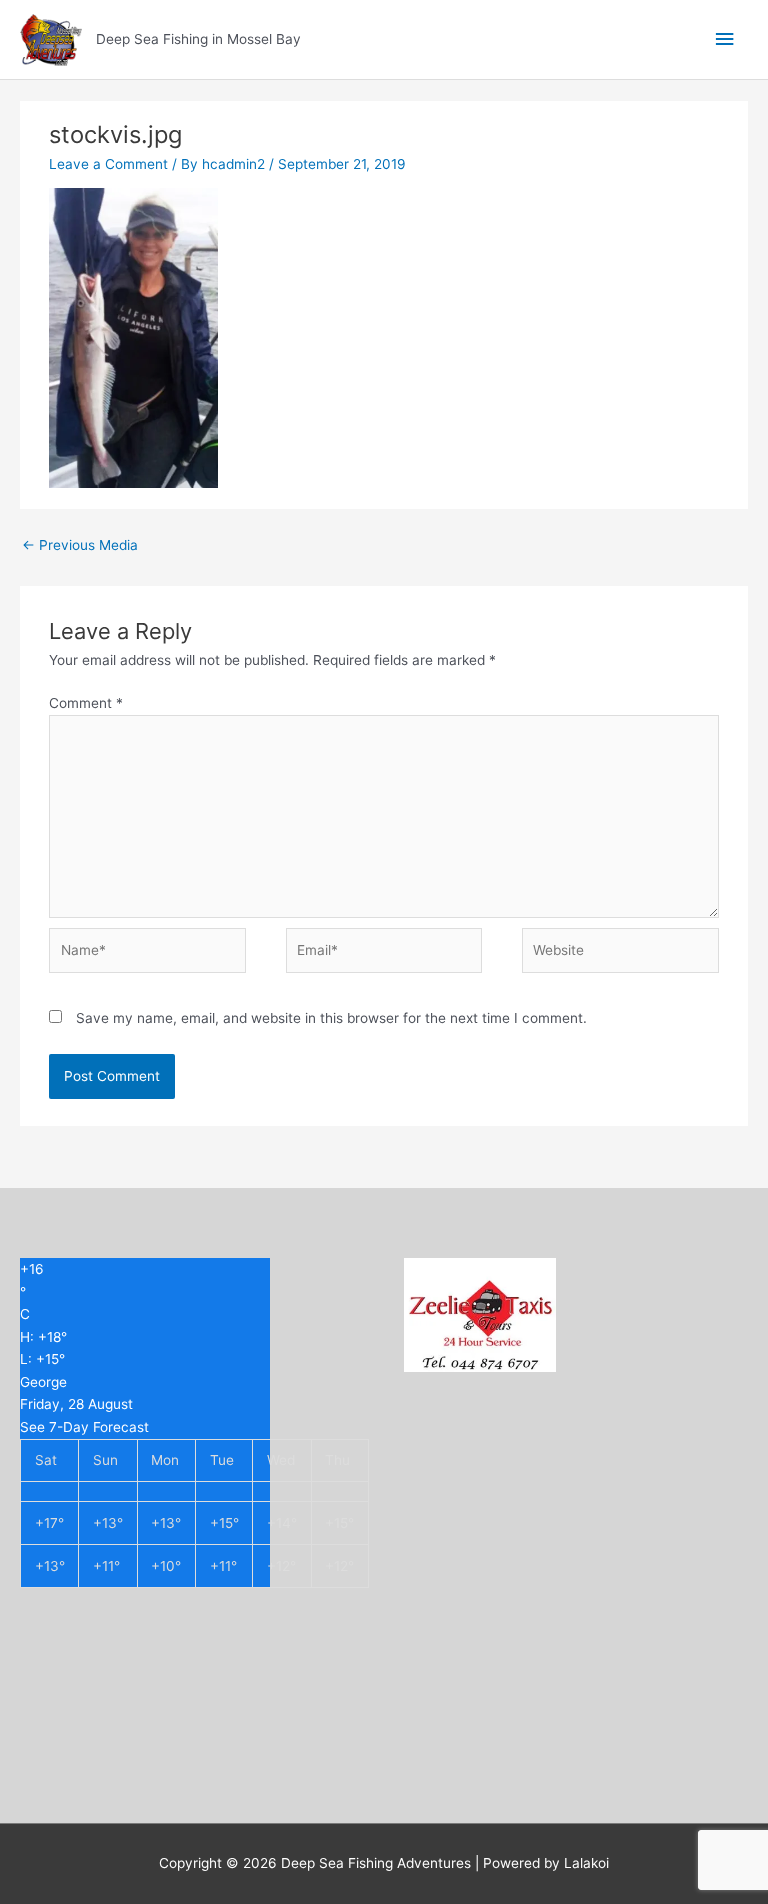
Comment (86, 703)
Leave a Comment (108, 164)
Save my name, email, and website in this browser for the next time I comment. (331, 1018)
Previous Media (80, 545)
